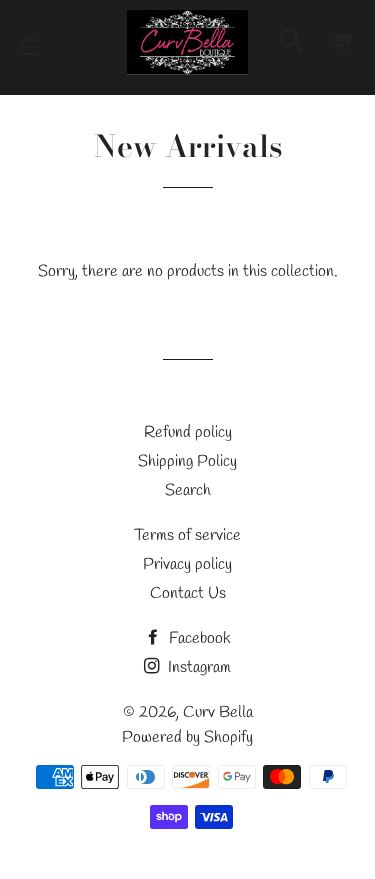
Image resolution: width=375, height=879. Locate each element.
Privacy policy (187, 564)
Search (188, 490)
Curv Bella (218, 712)
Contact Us (188, 593)
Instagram (197, 667)
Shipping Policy (187, 461)
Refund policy (188, 432)
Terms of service (187, 535)
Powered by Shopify (187, 737)
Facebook (198, 638)
